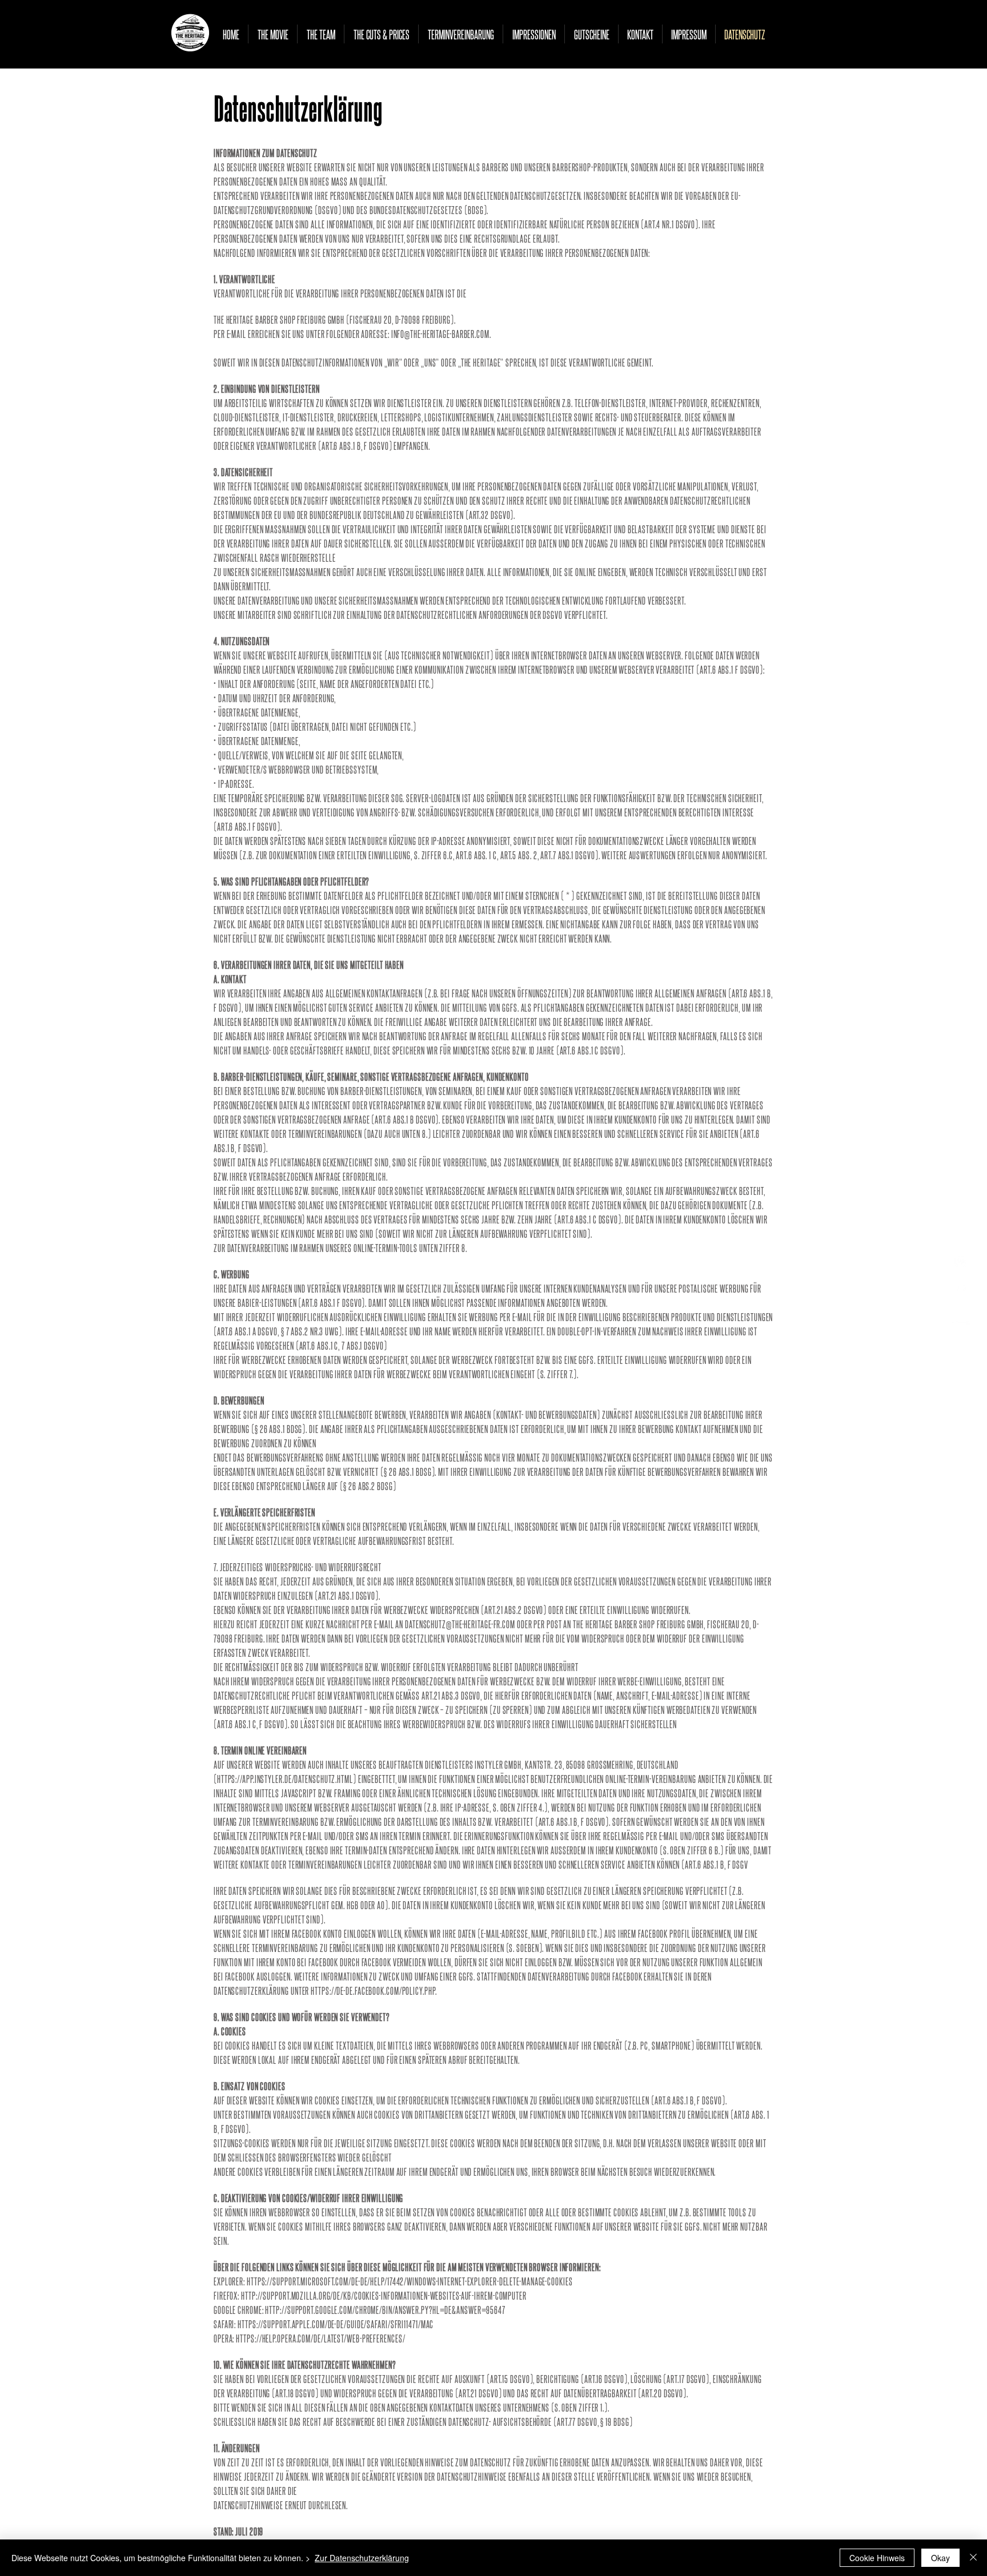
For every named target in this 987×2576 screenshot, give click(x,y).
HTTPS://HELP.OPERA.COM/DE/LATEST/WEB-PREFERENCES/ (320, 2338)
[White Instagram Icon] (961, 1261)
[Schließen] (973, 2558)
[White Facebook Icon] (961, 1288)
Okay (940, 2558)
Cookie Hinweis (877, 2558)
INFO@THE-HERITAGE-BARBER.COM (440, 333)
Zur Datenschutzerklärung (362, 2558)
